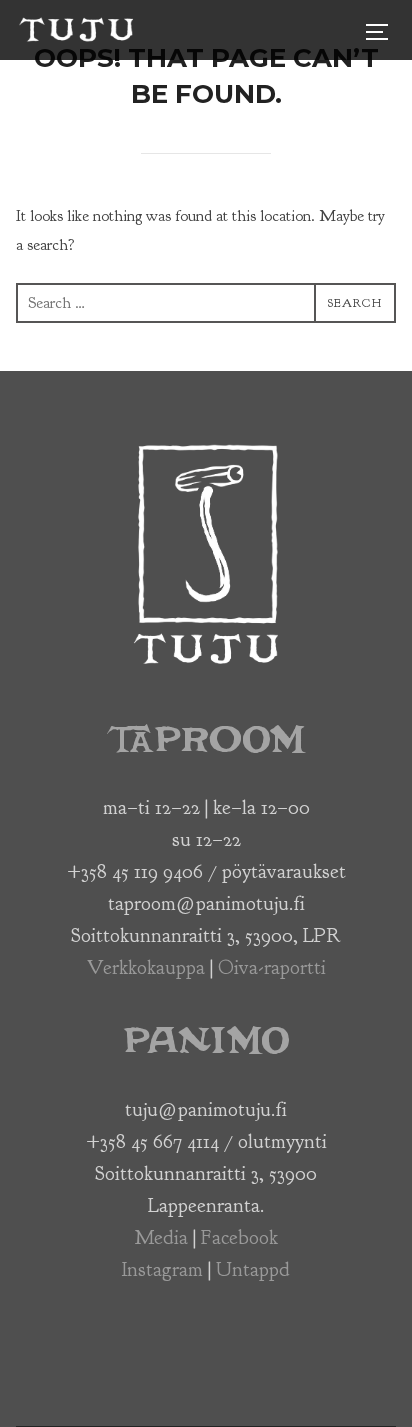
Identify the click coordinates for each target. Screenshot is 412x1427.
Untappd (253, 1269)
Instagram (162, 1269)
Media (161, 1237)
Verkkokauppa (146, 967)
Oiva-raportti (272, 967)
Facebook (239, 1237)
